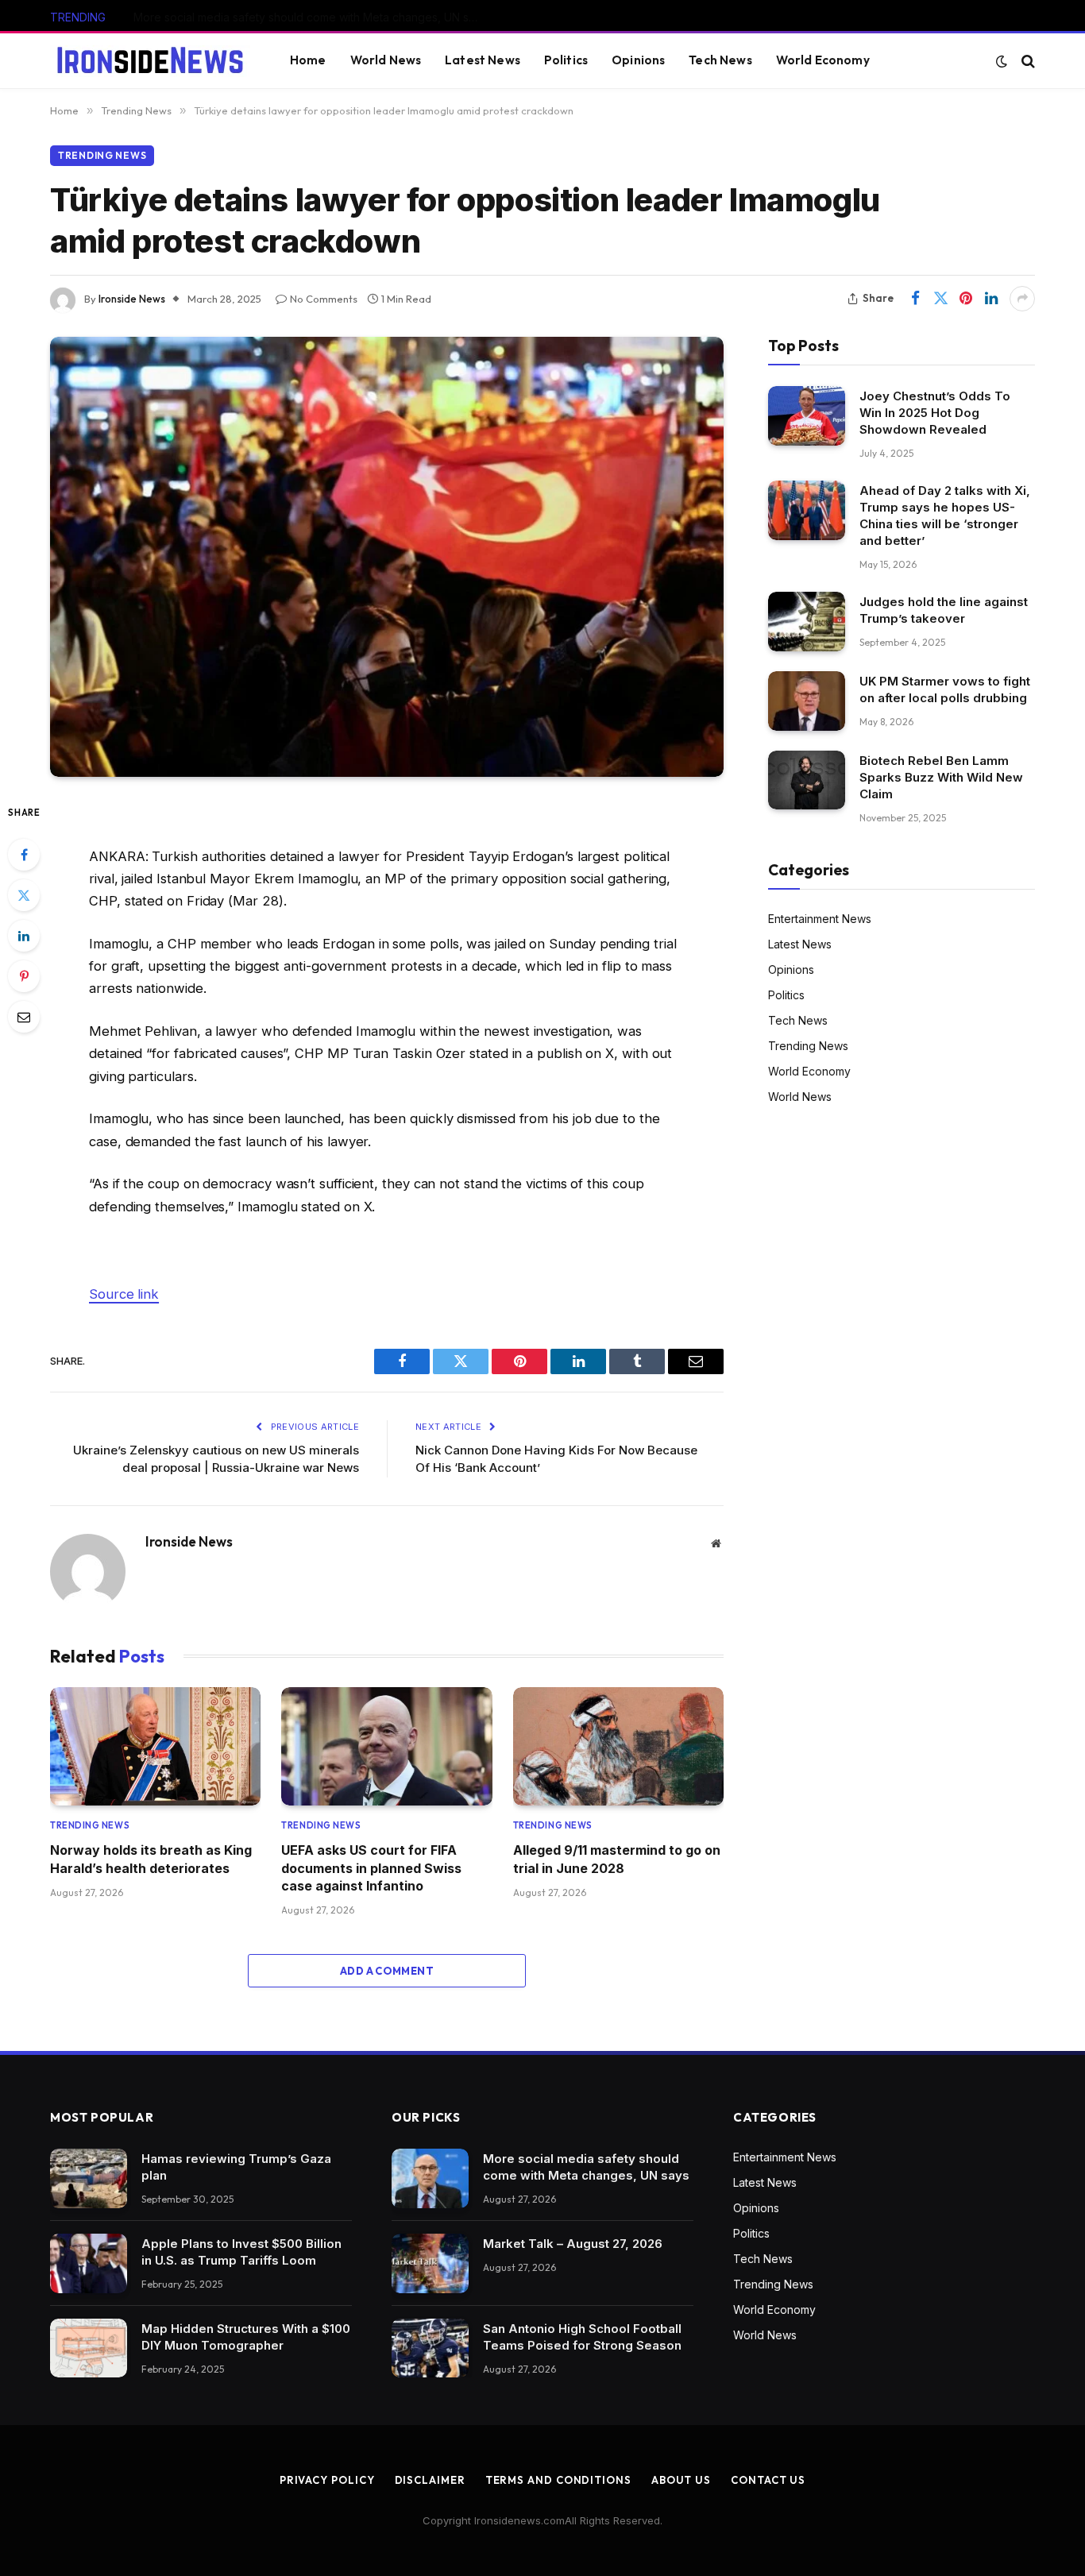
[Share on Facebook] (915, 299)
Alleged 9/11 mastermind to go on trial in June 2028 (617, 1859)
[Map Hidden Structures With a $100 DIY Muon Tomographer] (89, 2348)
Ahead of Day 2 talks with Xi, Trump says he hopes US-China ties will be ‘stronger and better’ (945, 516)
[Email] (24, 1017)
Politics (566, 60)
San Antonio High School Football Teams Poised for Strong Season (582, 2337)
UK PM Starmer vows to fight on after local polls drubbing (945, 689)
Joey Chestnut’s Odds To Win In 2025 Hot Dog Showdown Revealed (935, 413)
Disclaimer (430, 2480)
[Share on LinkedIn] (991, 299)
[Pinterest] (24, 976)
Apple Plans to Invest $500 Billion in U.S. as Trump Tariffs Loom (241, 2252)
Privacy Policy (327, 2480)
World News (386, 60)
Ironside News (132, 299)
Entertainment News (820, 919)
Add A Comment (387, 1971)
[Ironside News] (150, 61)
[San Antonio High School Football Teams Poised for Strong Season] (430, 2348)
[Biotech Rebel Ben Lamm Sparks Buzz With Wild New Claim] (807, 780)
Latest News (483, 60)
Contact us (768, 2480)
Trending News (102, 155)
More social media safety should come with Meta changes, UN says (586, 2167)
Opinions (638, 60)
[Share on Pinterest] (966, 299)
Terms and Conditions (558, 2480)
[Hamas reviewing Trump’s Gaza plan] (89, 2178)
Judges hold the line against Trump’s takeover (944, 610)
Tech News (720, 60)
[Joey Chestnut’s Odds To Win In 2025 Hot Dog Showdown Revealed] (807, 416)
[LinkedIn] (24, 936)
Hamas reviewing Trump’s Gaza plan (236, 2167)
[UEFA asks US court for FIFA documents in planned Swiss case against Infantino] (386, 1746)
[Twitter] (24, 895)
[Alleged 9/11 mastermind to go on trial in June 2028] (618, 1746)
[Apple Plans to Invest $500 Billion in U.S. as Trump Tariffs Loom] (89, 2263)
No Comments (324, 299)
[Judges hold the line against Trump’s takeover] (807, 622)
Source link (124, 1294)
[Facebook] (24, 855)
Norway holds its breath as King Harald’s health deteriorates (151, 1859)
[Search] (1027, 61)
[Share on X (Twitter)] (940, 299)
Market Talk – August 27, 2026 (212, 17)
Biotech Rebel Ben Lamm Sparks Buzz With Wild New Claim (941, 777)
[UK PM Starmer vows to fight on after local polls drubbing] (807, 701)
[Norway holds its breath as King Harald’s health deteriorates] (155, 1746)
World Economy (823, 60)
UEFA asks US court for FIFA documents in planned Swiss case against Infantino (371, 1868)
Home (308, 60)
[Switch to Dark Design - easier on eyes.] (1002, 61)
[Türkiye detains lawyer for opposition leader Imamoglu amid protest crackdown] (387, 557)
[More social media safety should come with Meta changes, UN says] (430, 2178)
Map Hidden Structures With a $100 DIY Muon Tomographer (246, 2337)
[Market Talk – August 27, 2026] (430, 2263)
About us (681, 2480)
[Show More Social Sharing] (1022, 299)
